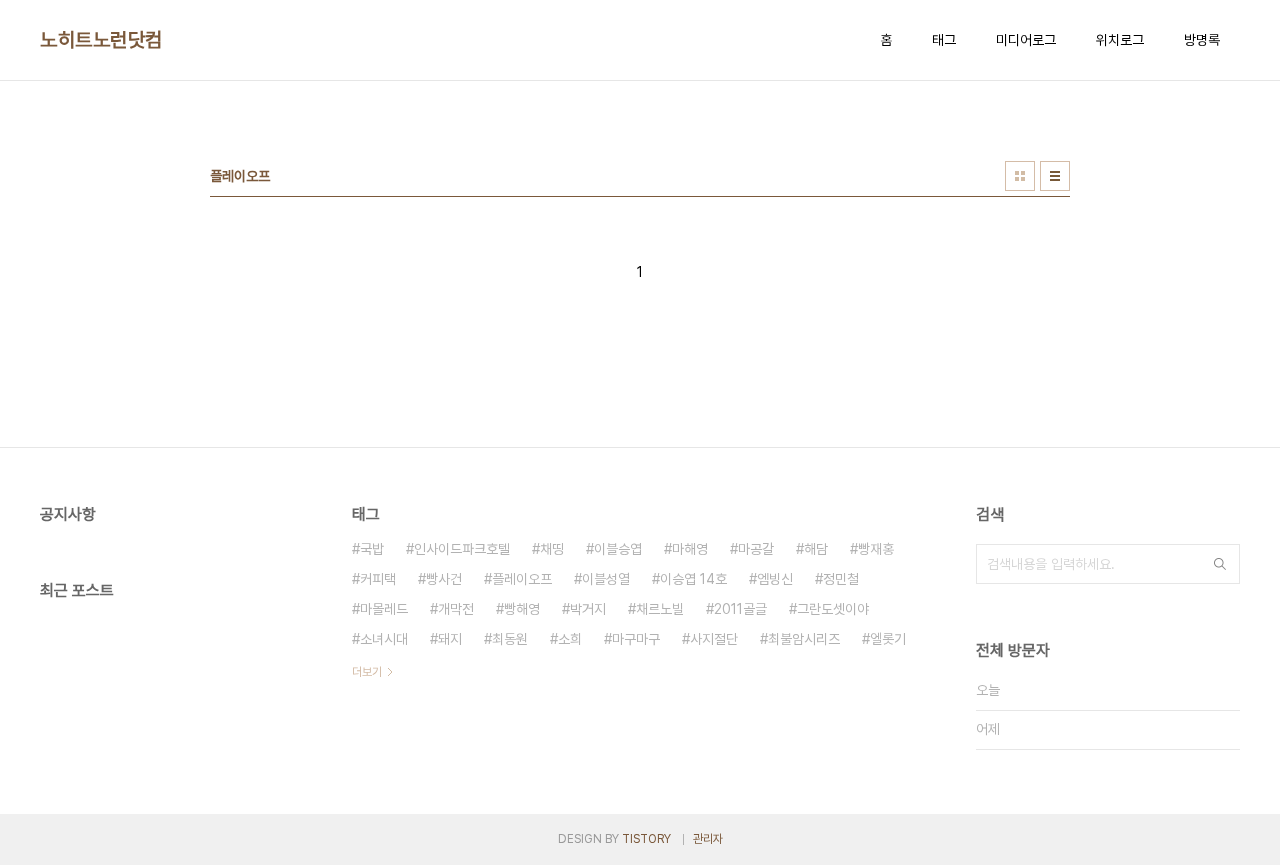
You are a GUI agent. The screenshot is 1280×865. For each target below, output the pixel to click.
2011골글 (740, 609)
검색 (1220, 564)
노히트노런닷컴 (101, 40)
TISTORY (646, 839)
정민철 (841, 579)
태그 (944, 40)
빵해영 (522, 609)
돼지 (450, 639)
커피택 (378, 579)
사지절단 (714, 639)
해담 (816, 549)
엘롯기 (888, 639)
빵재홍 (876, 549)
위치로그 (1120, 40)
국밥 (372, 549)
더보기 (367, 672)
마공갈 (756, 549)
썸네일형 (1020, 176)
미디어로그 (1026, 40)
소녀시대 (384, 639)
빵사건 (444, 579)
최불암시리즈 (804, 639)
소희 (570, 639)
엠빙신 (775, 579)
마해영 (690, 549)
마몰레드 (384, 609)
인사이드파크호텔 (462, 549)
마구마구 (636, 639)
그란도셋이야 (833, 609)
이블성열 (606, 579)
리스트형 (1055, 176)
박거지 (588, 609)
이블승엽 (618, 549)
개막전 (456, 609)
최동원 (510, 639)
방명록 (1202, 40)
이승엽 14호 (693, 579)
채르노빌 (660, 609)
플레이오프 (522, 579)
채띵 (552, 549)
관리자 (708, 839)
